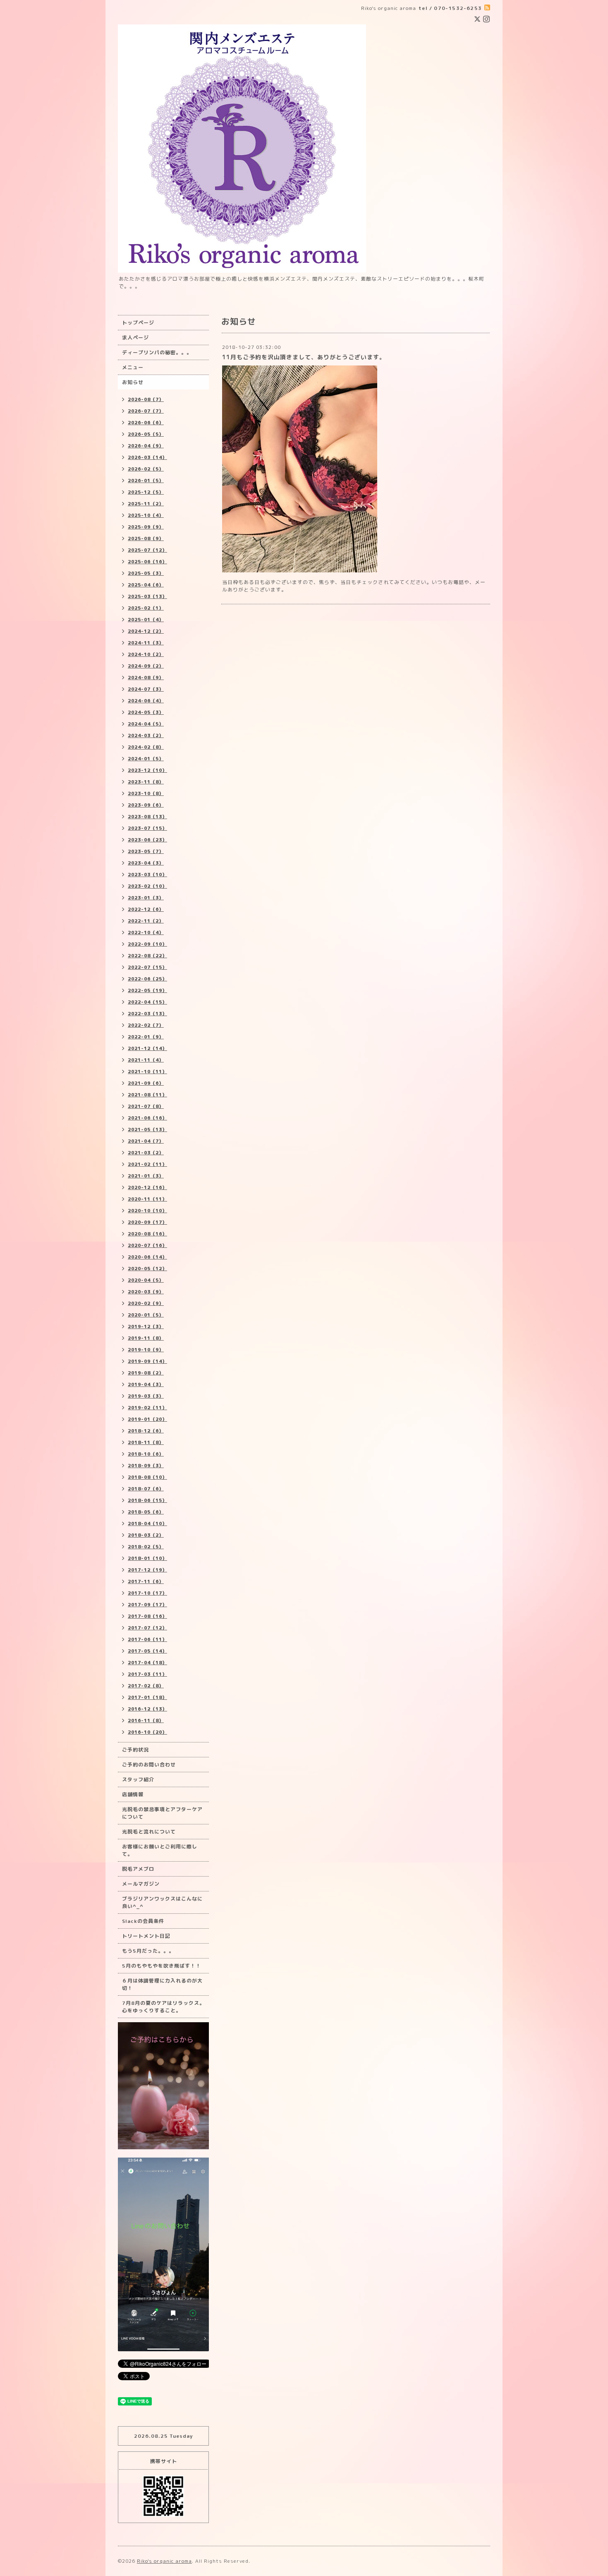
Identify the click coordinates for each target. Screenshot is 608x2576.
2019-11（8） (146, 1338)
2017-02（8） (146, 1686)
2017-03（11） (147, 1674)
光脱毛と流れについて (149, 1832)
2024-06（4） (146, 701)
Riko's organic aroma (164, 2561)
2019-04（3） (146, 1384)
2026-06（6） (146, 423)
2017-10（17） (147, 1593)
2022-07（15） (147, 967)
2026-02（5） (146, 469)
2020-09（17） (147, 1222)
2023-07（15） (147, 828)
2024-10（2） (146, 654)
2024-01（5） (146, 759)
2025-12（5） (146, 492)
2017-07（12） (147, 1628)
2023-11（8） (146, 782)
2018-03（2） (146, 1535)
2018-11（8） (146, 1442)
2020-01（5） (146, 1315)
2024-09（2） (146, 666)
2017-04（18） (147, 1663)
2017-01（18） (147, 1697)
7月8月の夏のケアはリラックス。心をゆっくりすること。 (163, 2007)
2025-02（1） (146, 608)
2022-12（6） (146, 909)
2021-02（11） (147, 1164)
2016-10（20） (147, 1732)
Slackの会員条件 (143, 1921)
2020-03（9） (146, 1292)
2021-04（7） (146, 1141)
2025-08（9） (146, 538)
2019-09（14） (147, 1361)
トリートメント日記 (146, 1936)
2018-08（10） (147, 1477)
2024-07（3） (146, 689)
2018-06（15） (147, 1500)
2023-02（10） (147, 886)
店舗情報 (133, 1794)
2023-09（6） (146, 805)
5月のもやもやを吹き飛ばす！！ (162, 1966)
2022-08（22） (147, 956)
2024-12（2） (146, 631)
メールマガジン (141, 1884)
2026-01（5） (146, 481)
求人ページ (135, 338)
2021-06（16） (147, 1118)
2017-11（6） (146, 1581)
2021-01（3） (146, 1176)
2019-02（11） (147, 1408)
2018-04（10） (147, 1523)
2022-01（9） (146, 1037)
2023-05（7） (146, 851)
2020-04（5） (146, 1280)
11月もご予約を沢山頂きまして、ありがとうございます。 (304, 357)
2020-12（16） (147, 1187)
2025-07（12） (147, 550)
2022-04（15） (147, 1002)
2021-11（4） (146, 1060)
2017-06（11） (147, 1639)
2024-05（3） (146, 712)
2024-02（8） (146, 747)
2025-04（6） (146, 585)
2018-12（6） (146, 1431)
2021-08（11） (147, 1095)
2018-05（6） (146, 1512)
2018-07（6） (146, 1489)
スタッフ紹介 (138, 1779)
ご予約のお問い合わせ (149, 1765)
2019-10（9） (146, 1350)
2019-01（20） (147, 1419)
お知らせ (133, 382)
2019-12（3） (146, 1326)
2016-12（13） (147, 1709)
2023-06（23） (147, 840)
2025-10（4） (146, 515)
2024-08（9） (146, 678)
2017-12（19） (147, 1570)
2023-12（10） (147, 770)
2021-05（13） (147, 1129)
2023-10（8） (146, 793)
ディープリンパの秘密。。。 (157, 352)
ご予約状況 (135, 1750)
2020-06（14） (147, 1257)
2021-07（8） (146, 1106)
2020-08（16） (147, 1234)
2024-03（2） (146, 735)
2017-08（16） (147, 1616)
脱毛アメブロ (138, 1869)
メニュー (133, 367)
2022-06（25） (147, 979)
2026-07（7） (146, 411)
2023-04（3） (146, 863)
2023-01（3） (146, 898)
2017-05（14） (147, 1651)
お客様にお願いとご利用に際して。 (160, 1850)
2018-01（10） (147, 1558)
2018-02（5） (146, 1547)
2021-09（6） (146, 1083)
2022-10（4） (146, 932)
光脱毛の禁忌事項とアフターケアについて (162, 1813)
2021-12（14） (147, 1048)
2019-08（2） (146, 1373)
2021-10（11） (147, 1072)
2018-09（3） (146, 1466)
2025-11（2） (146, 504)
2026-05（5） (146, 434)
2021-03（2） (146, 1153)
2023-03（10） (147, 875)
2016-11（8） (146, 1721)
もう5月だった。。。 (148, 1951)
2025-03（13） (147, 596)
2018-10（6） (146, 1454)
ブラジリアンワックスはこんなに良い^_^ (162, 1902)
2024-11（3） (146, 643)
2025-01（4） (146, 620)
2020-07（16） (147, 1245)
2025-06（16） (147, 562)
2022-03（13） (147, 1014)
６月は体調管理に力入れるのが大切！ (162, 1984)
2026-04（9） (146, 446)
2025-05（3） (146, 573)
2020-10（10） (147, 1211)
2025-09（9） (146, 527)
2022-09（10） (147, 944)
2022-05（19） (147, 990)
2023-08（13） (147, 817)
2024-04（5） (146, 724)
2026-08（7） (146, 399)
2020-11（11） (147, 1199)
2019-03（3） (146, 1396)
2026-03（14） (147, 457)
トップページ (138, 323)
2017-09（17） (147, 1605)
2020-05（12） (147, 1269)
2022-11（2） (146, 921)
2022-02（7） (146, 1025)
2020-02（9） (146, 1303)
